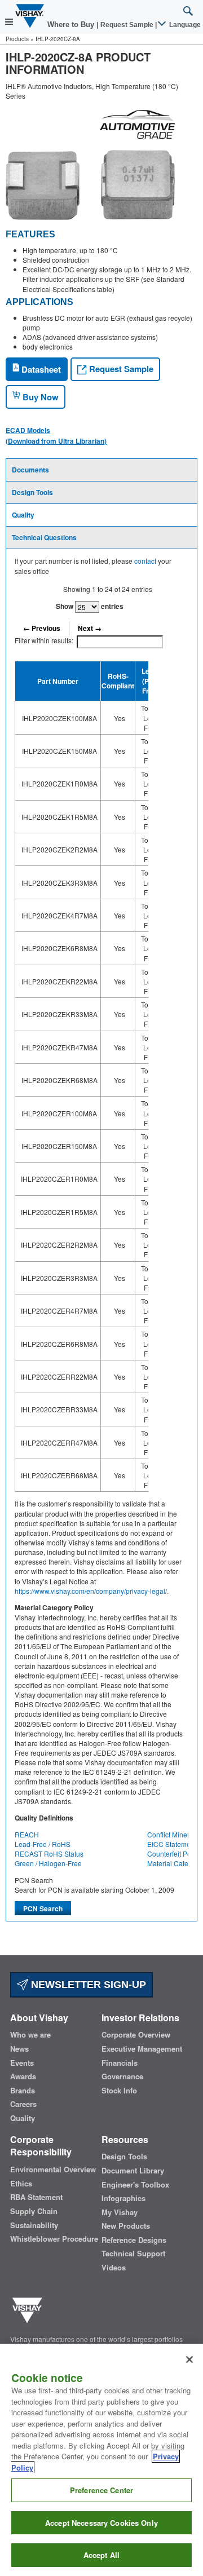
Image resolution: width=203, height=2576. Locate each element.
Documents (30, 470)
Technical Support (133, 2254)
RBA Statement (36, 2197)
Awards (23, 2076)
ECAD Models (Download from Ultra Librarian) (56, 435)
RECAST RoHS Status (49, 1853)
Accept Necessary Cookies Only (101, 2523)
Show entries (90, 606)
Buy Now (39, 397)
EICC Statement (172, 1844)
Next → (90, 628)
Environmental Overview (53, 2170)
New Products (126, 2226)
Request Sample (120, 369)
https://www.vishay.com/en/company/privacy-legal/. (92, 1591)
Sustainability (34, 2225)
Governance (122, 2076)
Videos (114, 2268)
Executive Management (142, 2049)
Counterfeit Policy (174, 1853)
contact (145, 561)
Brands (23, 2091)
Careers (23, 2104)
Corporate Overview (136, 2035)
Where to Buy (72, 25)
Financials (120, 2063)
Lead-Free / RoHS (43, 1844)
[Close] (189, 2360)
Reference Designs (134, 2240)
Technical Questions (44, 537)
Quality (23, 515)
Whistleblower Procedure (54, 2239)
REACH (27, 1834)
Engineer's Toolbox (135, 2185)
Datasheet (40, 369)
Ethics (21, 2184)
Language (184, 25)
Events (22, 2063)
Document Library (133, 2171)
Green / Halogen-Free (48, 1863)
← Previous (42, 628)
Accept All (101, 2555)
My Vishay (120, 2212)
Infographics (123, 2198)
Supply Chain (34, 2211)
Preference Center (101, 2490)
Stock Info (119, 2091)
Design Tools (32, 492)
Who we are (30, 2035)
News (19, 2049)
